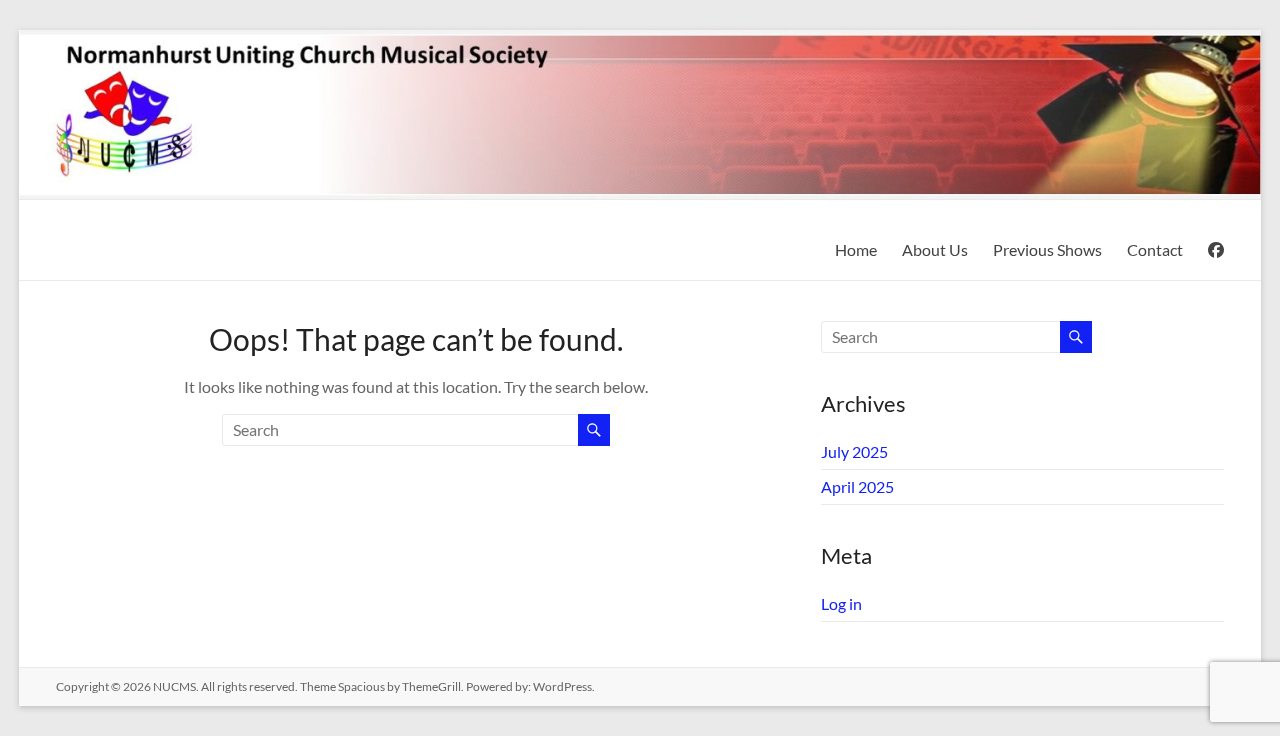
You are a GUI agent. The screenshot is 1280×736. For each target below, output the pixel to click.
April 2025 (857, 486)
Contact (1155, 249)
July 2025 (854, 451)
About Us (935, 249)
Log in (841, 603)
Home (856, 249)
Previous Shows (1047, 249)
